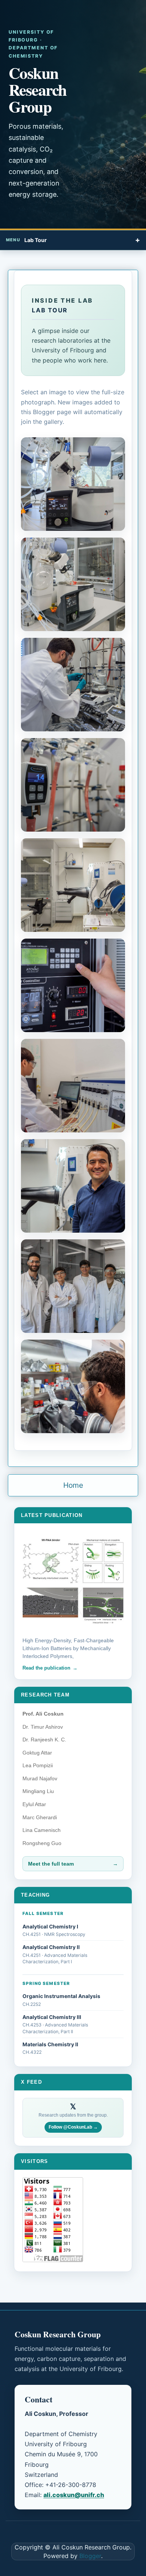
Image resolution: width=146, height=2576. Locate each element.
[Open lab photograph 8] (73, 1186)
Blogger (90, 2556)
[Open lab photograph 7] (73, 1086)
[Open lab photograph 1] (73, 484)
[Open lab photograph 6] (73, 985)
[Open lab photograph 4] (73, 785)
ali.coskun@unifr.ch (74, 2495)
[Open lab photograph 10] (73, 1386)
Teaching (36, 1895)
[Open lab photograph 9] (73, 1286)
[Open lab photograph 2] (73, 584)
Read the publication (46, 1668)
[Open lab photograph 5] (73, 885)
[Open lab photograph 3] (73, 685)
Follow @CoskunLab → (73, 2127)
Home (73, 1485)
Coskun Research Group (38, 90)
